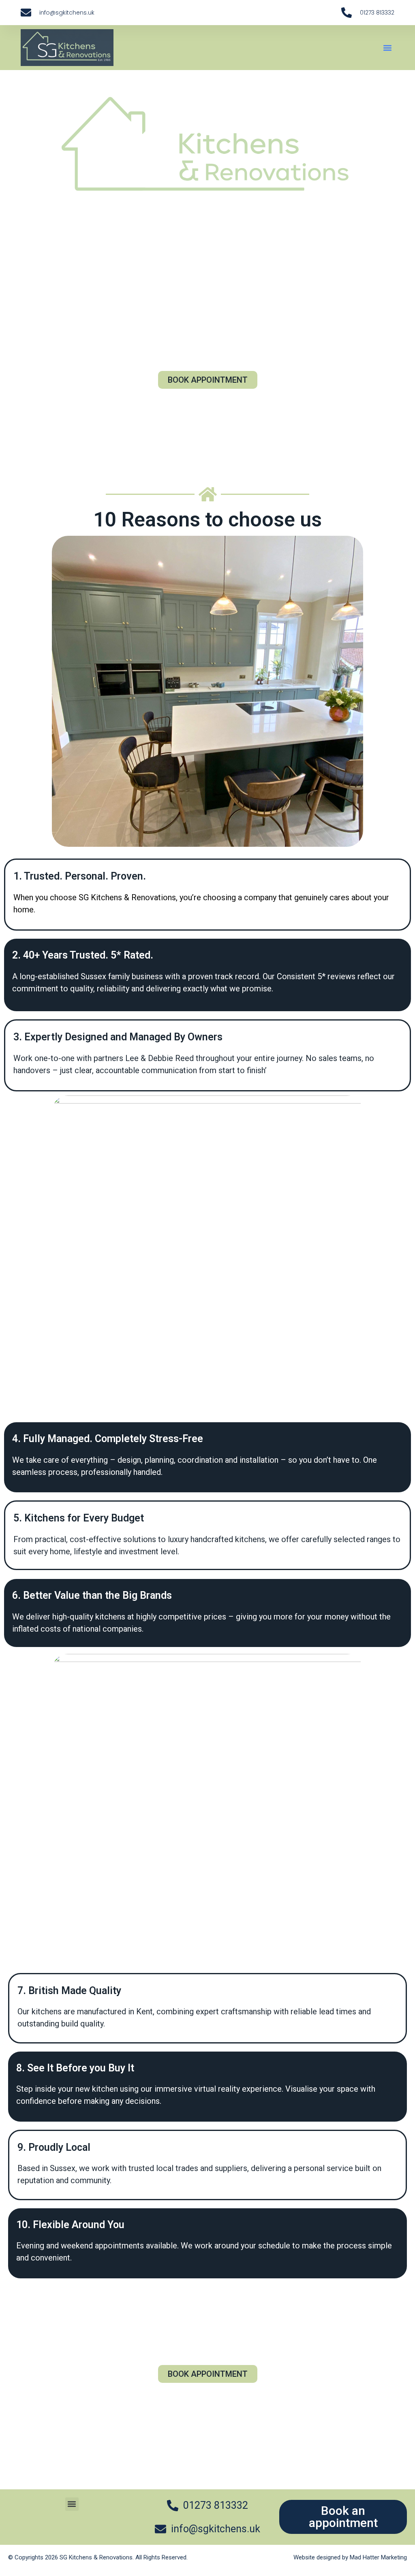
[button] (388, 48)
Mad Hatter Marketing (378, 2557)
